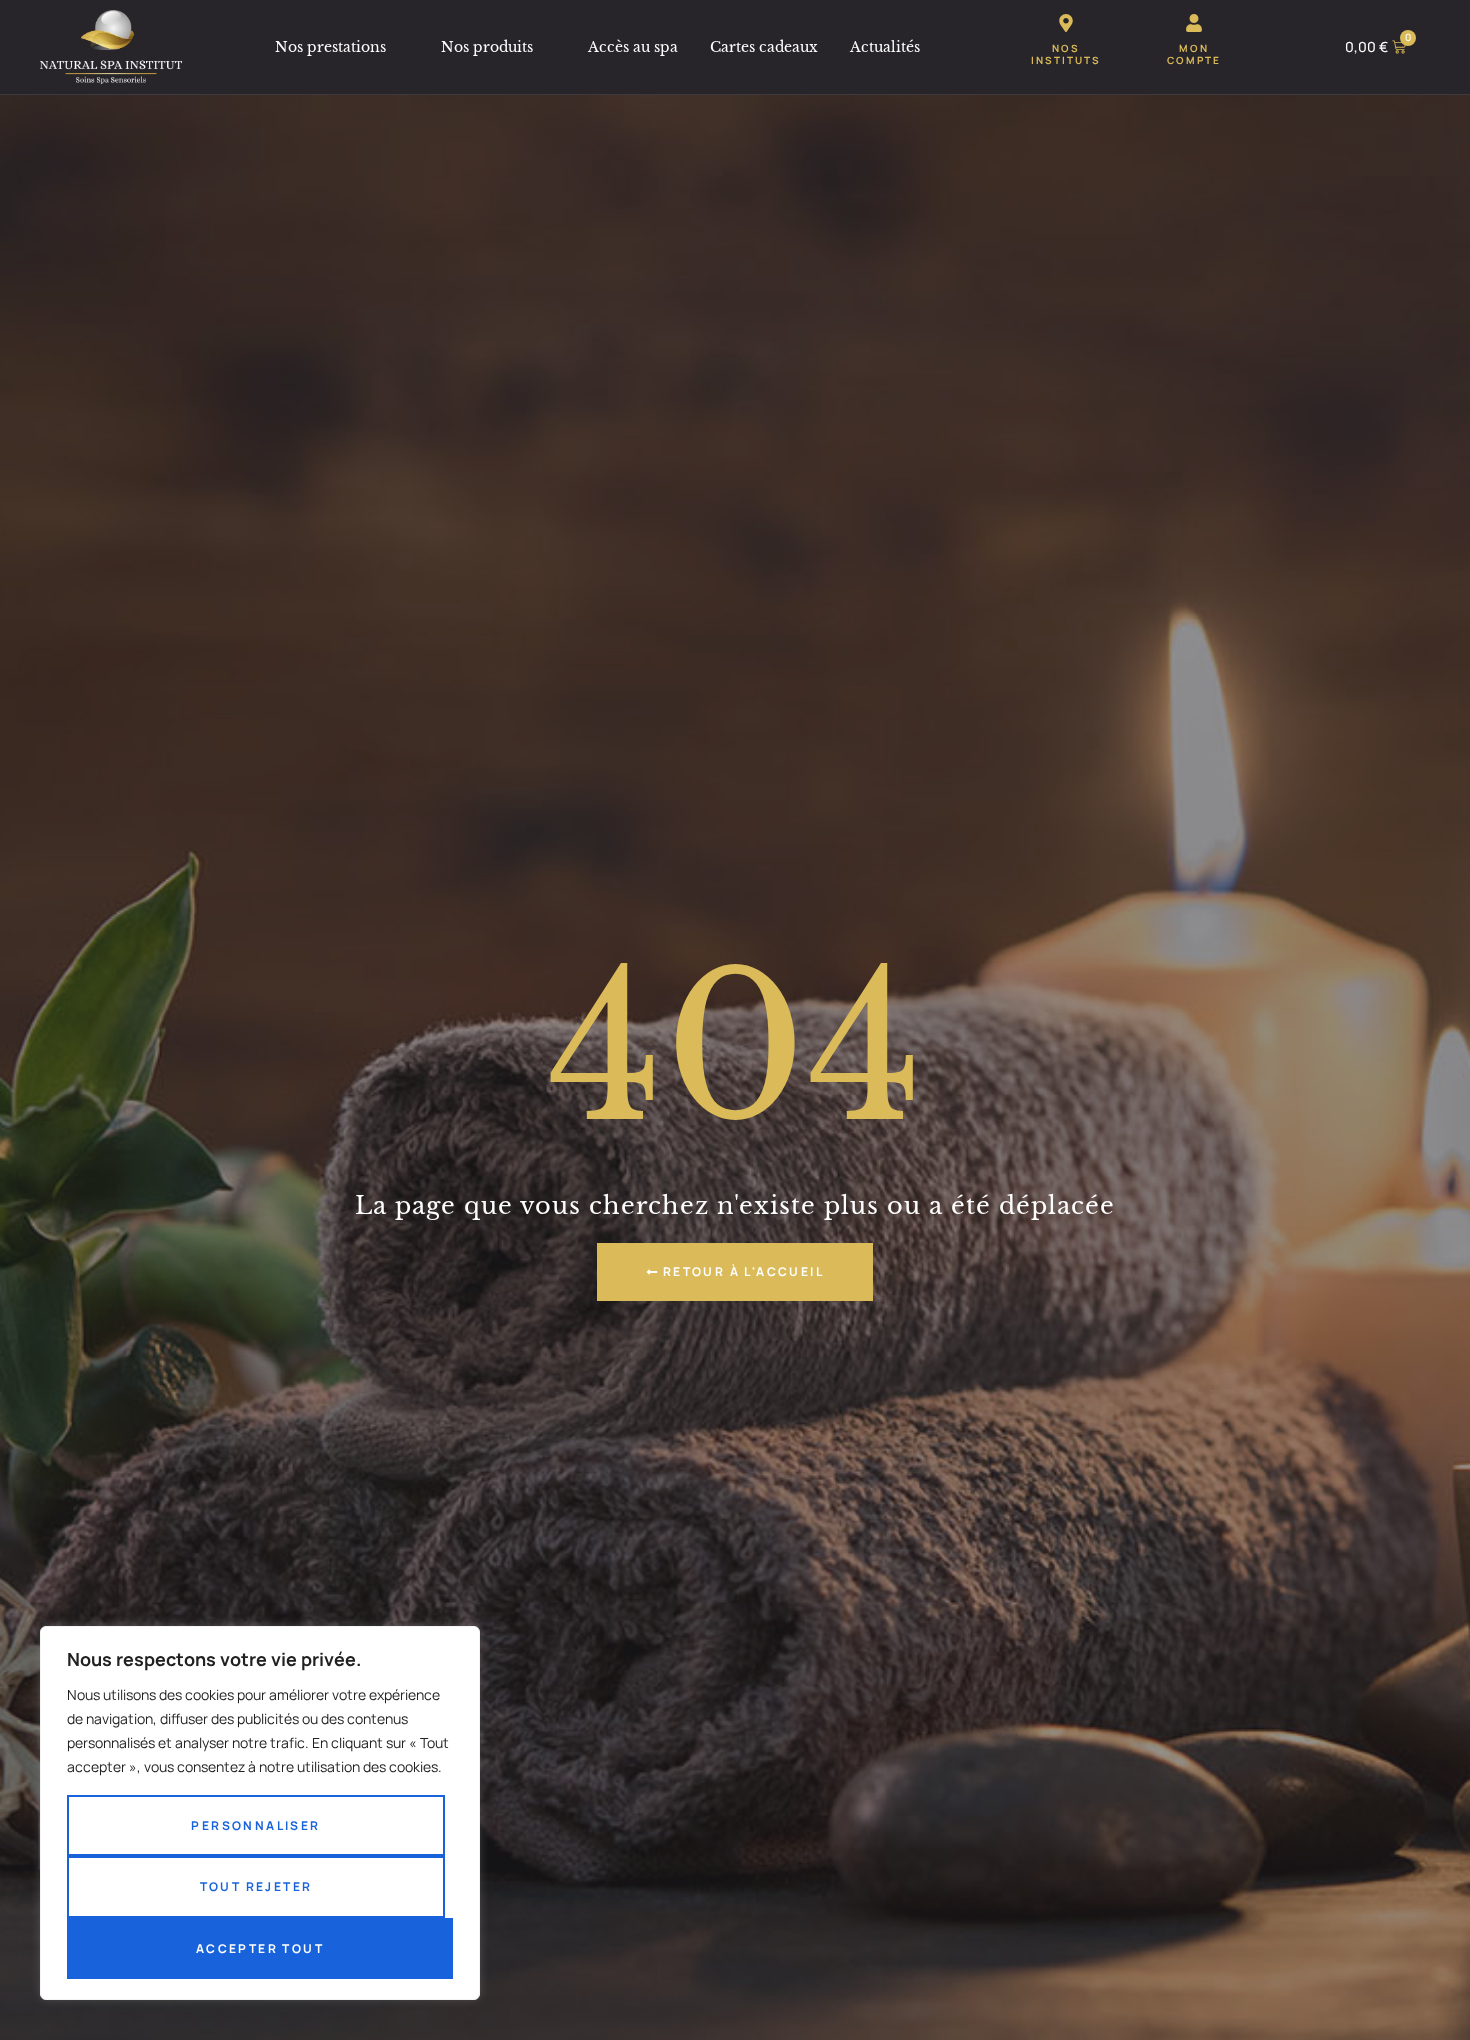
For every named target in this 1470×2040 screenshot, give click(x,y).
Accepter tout (260, 1948)
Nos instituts (1066, 54)
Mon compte (1194, 54)
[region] (260, 1813)
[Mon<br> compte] (1194, 23)
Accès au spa (633, 47)
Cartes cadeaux (764, 47)
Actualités (885, 47)
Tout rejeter (256, 1886)
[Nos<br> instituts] (1066, 23)
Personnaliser (255, 1825)
